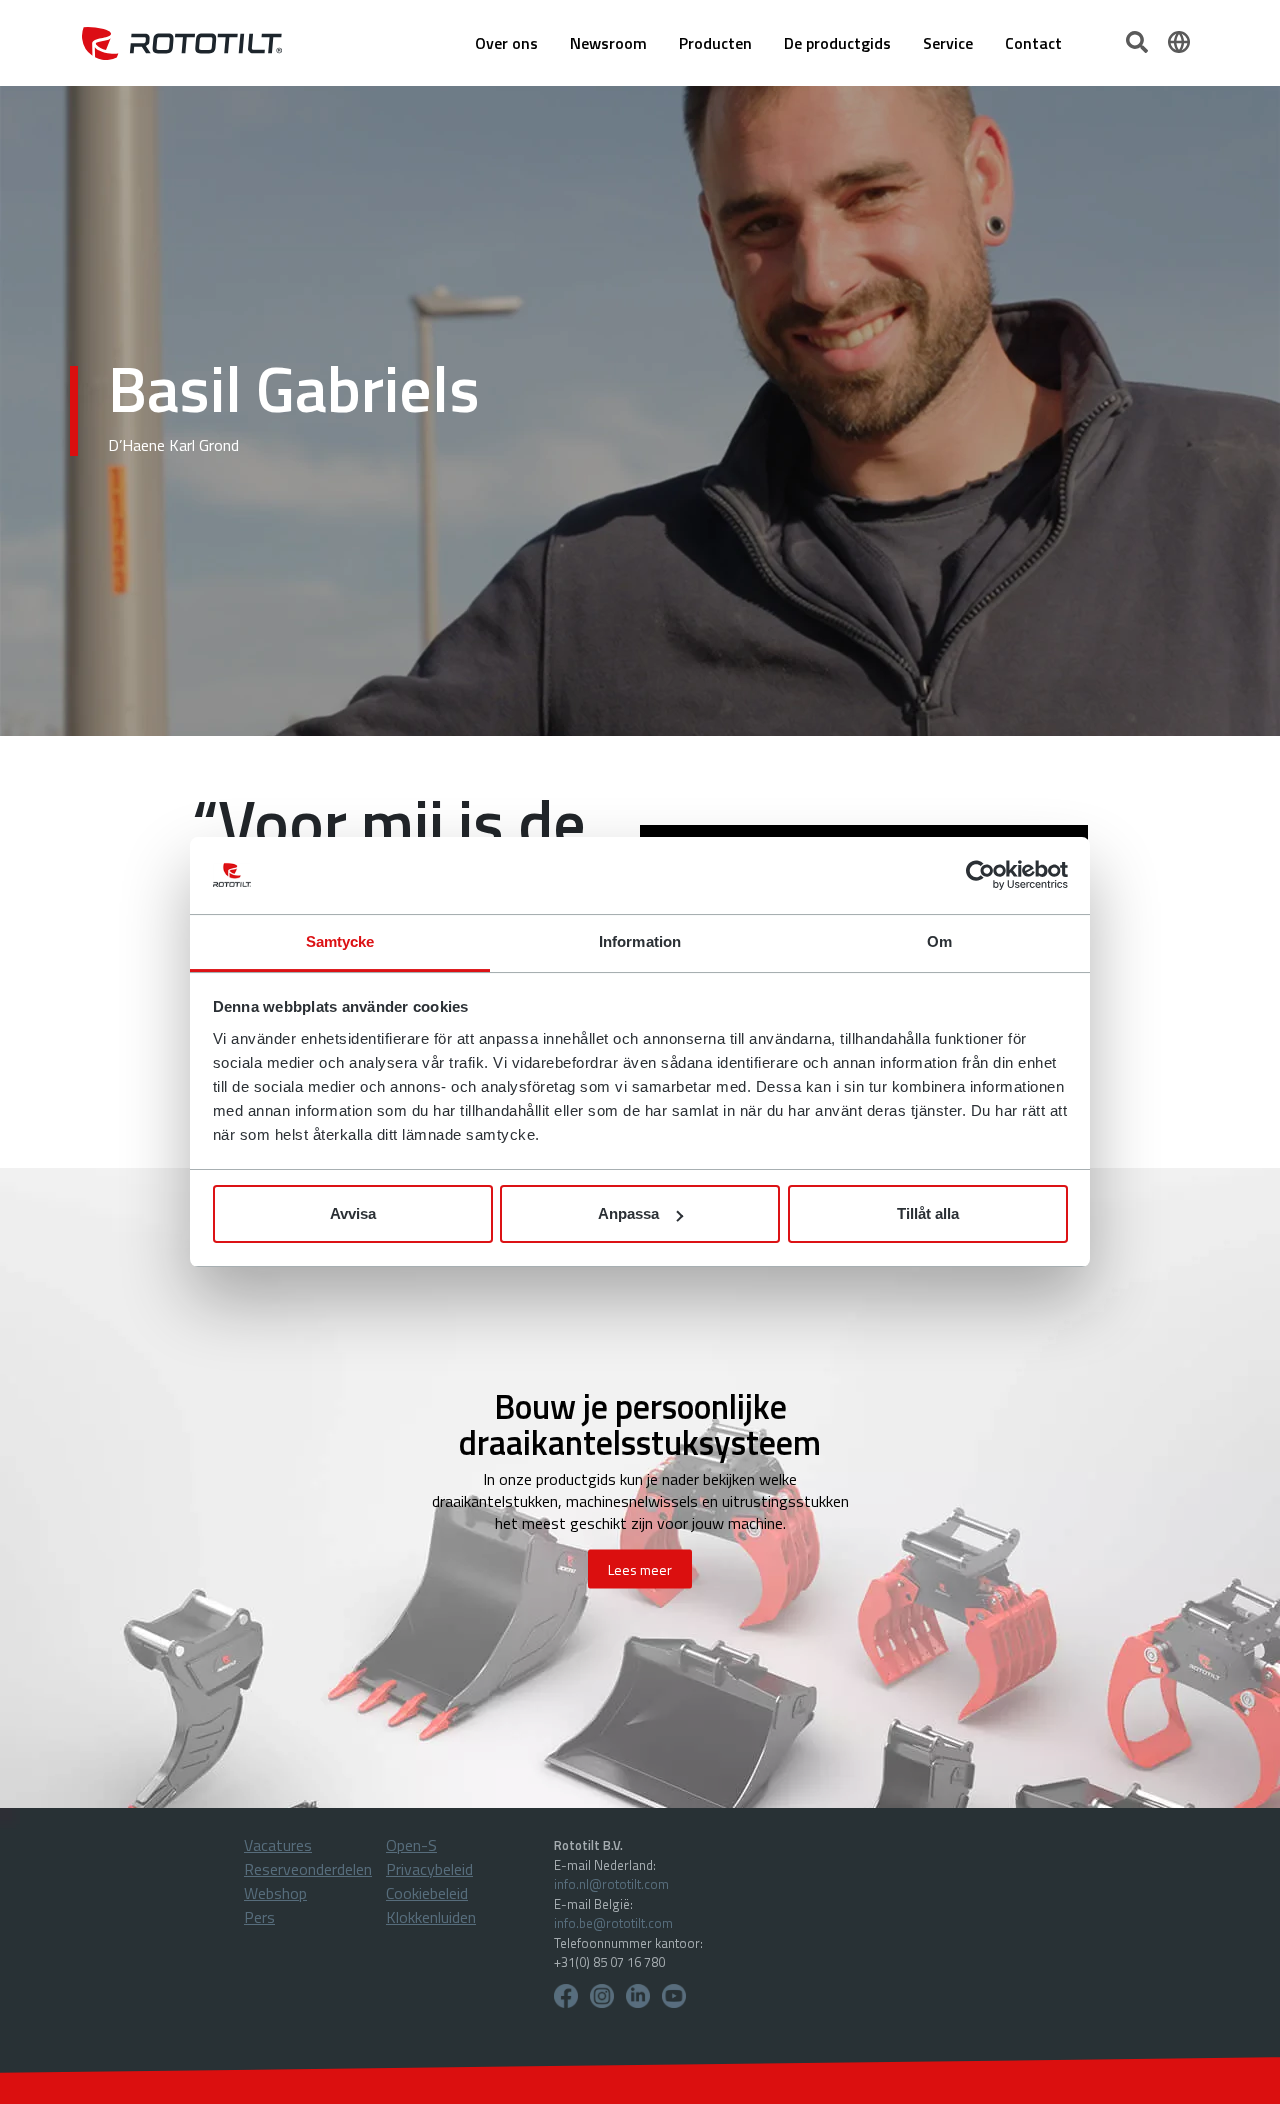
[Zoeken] (1139, 40)
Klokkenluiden (431, 1917)
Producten (715, 43)
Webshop (275, 1893)
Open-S (411, 1845)
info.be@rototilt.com (613, 1923)
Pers (259, 1917)
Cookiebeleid (427, 1893)
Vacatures (278, 1845)
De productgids (837, 43)
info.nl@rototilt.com (611, 1884)
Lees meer (640, 1569)
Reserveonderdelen (308, 1869)
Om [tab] (939, 941)
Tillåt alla (928, 1213)
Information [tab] (640, 941)
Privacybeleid (429, 1869)
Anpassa (628, 1213)
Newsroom (608, 43)
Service (948, 43)
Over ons (506, 43)
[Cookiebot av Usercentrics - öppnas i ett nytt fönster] (980, 876)
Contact (1033, 43)
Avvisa (353, 1213)
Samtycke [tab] (340, 941)
